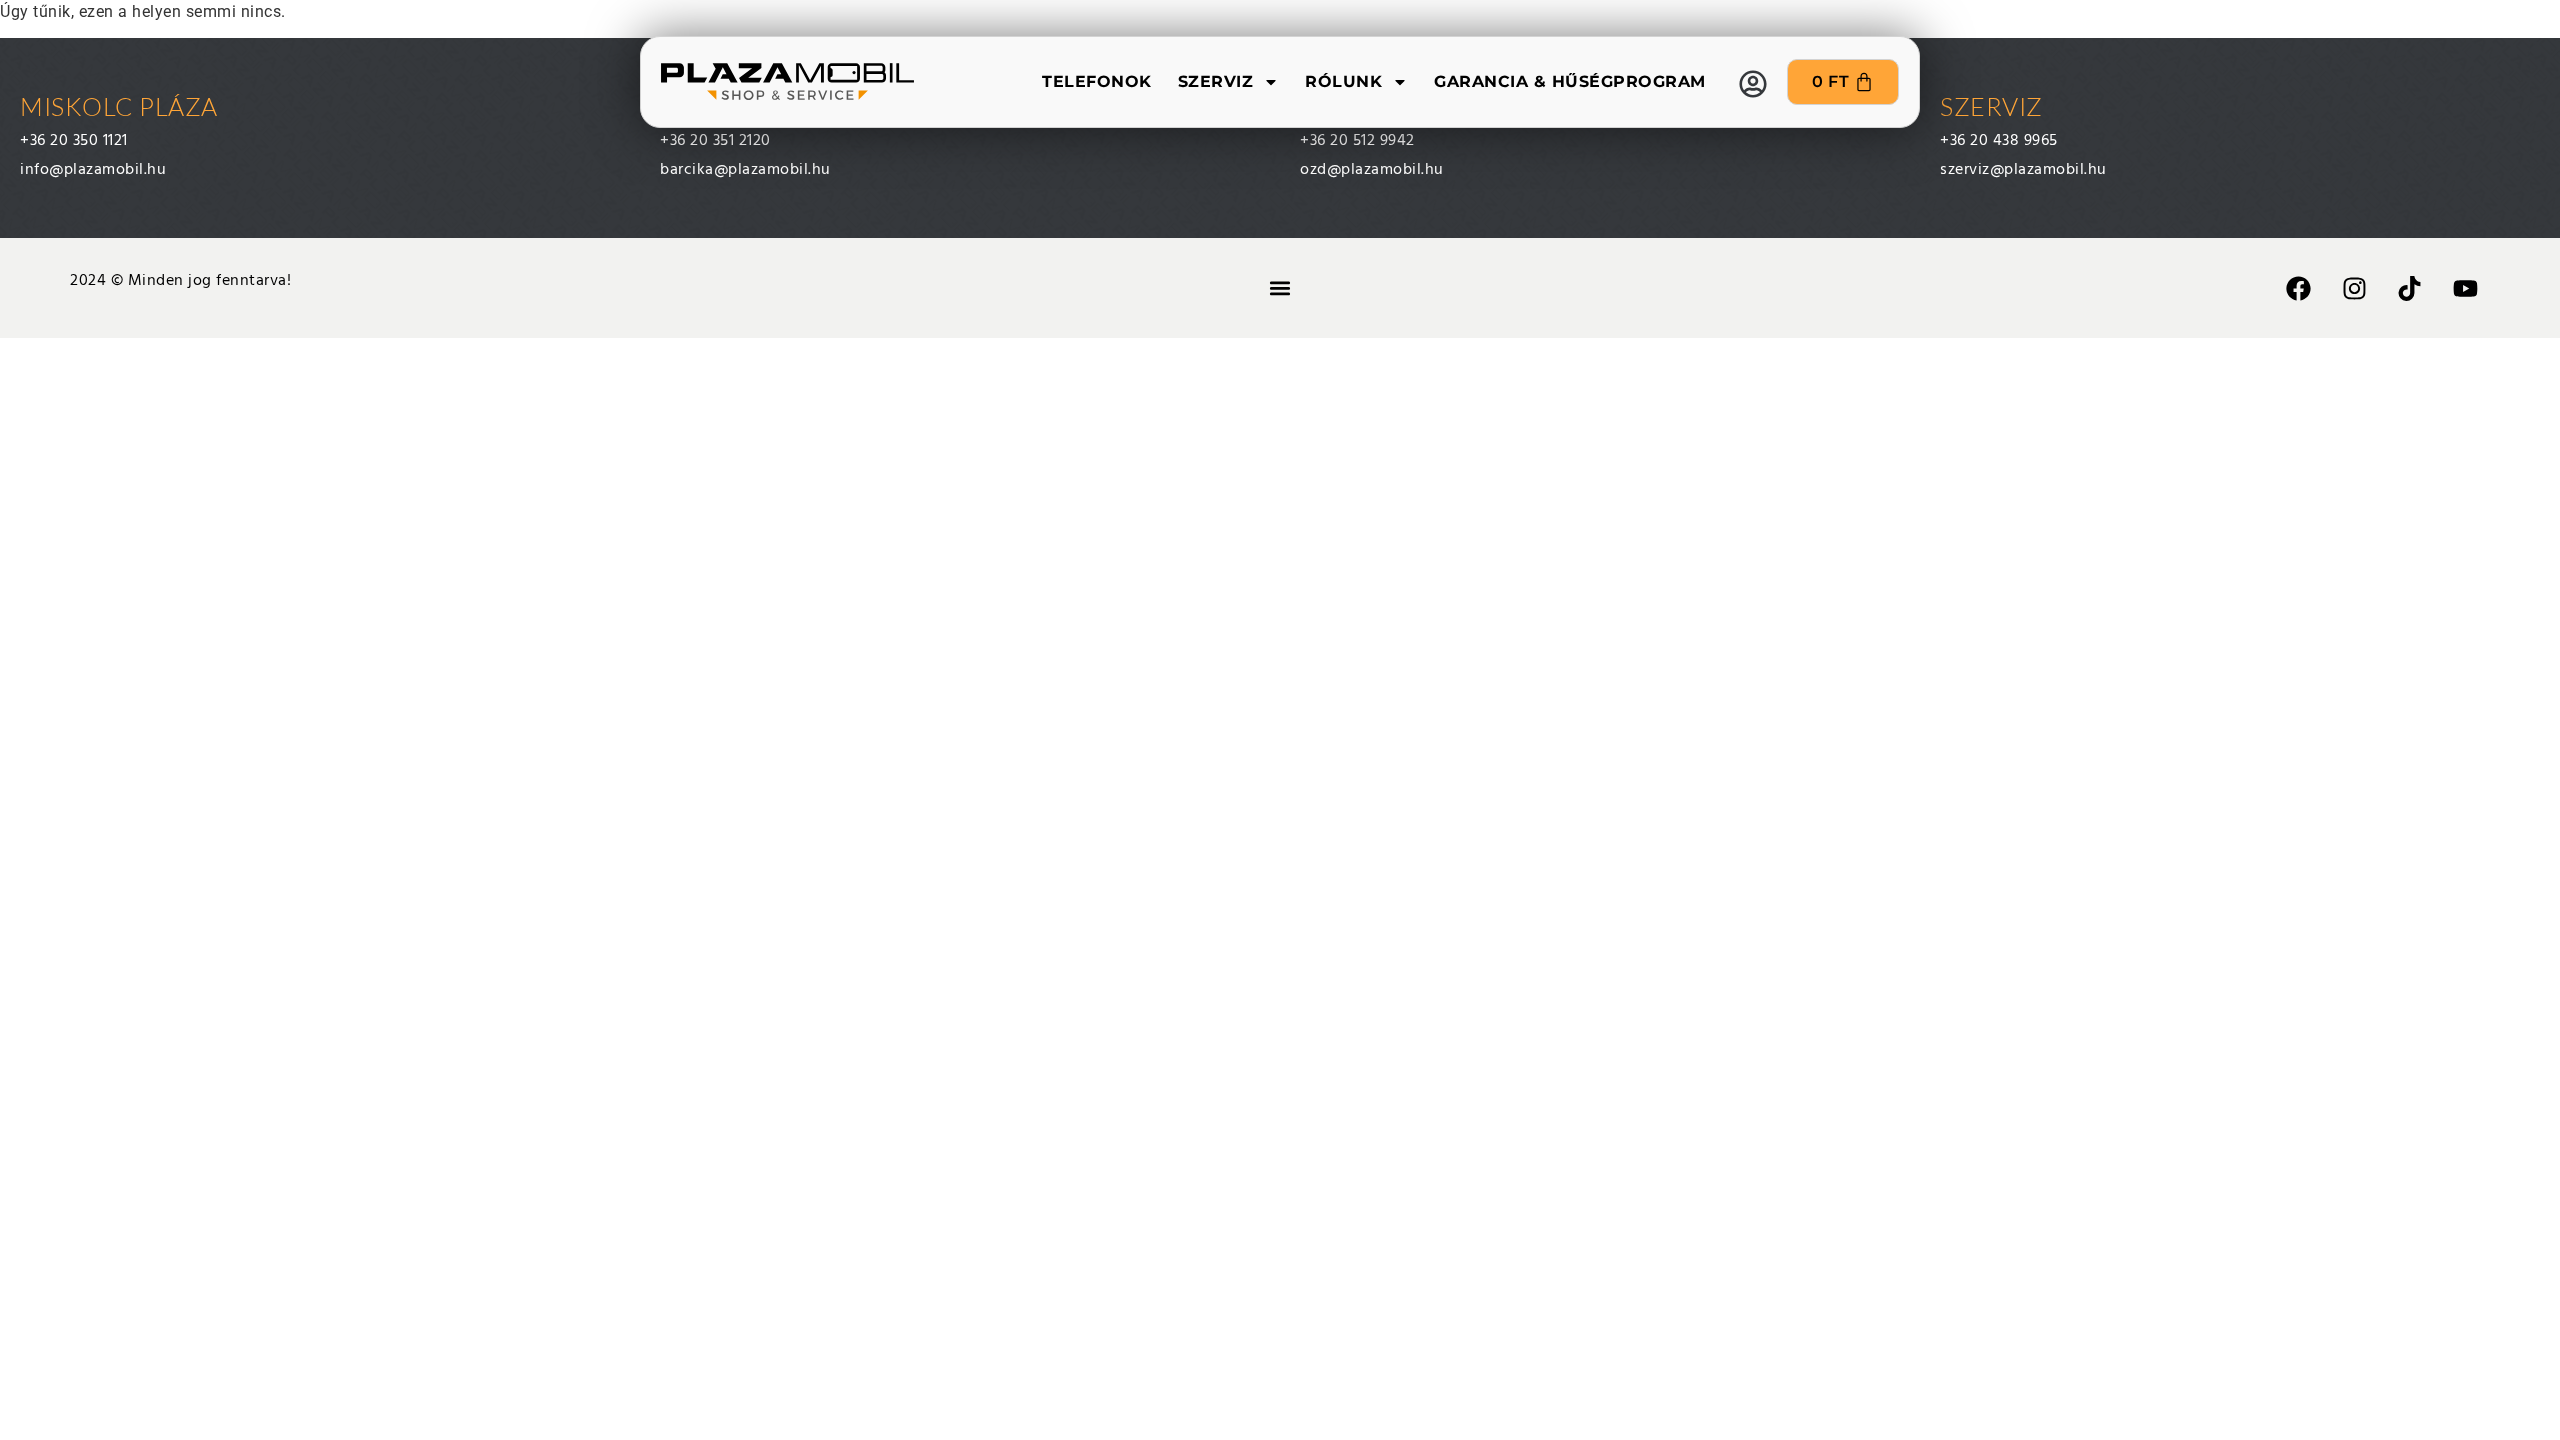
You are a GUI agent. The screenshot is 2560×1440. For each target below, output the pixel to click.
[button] (1279, 288)
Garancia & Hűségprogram (1570, 81)
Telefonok (1097, 81)
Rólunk (1343, 81)
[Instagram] (2354, 288)
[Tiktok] (2410, 288)
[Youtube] (2465, 288)
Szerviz (1216, 81)
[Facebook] (2299, 288)
